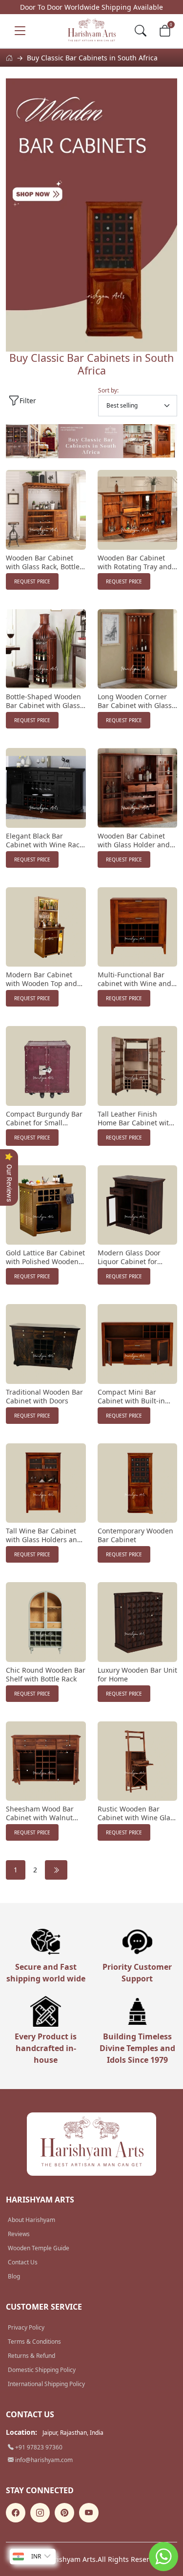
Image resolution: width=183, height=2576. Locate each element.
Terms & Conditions (34, 2342)
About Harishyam (31, 2220)
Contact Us (23, 2262)
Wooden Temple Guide (39, 2248)
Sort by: (108, 390)
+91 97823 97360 (38, 2447)
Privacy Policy (26, 2327)
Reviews (19, 2234)
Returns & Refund (31, 2356)
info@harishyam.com (43, 2460)
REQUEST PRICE (32, 581)
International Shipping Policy (46, 2384)
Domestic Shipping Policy (42, 2370)
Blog (14, 2276)
